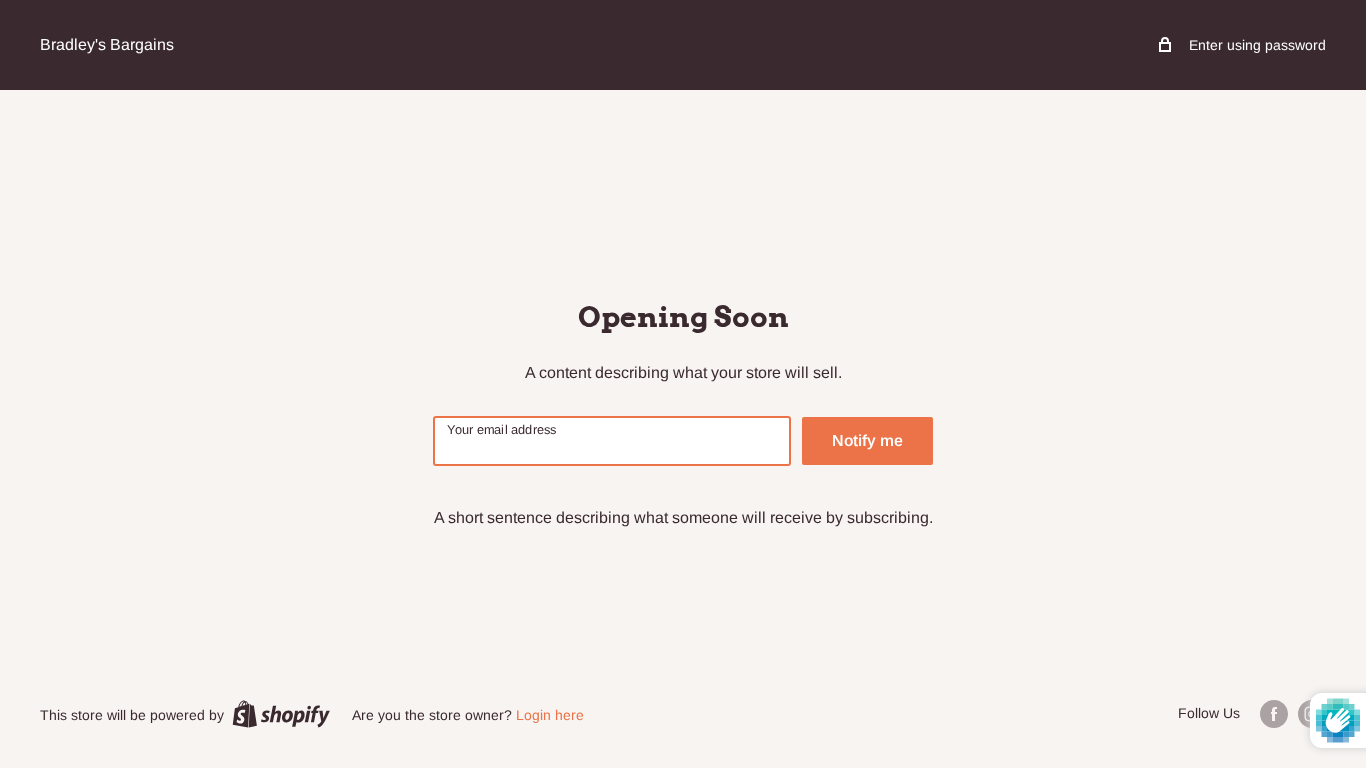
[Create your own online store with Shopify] (281, 714)
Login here (550, 715)
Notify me (867, 440)
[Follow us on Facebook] (1274, 714)
